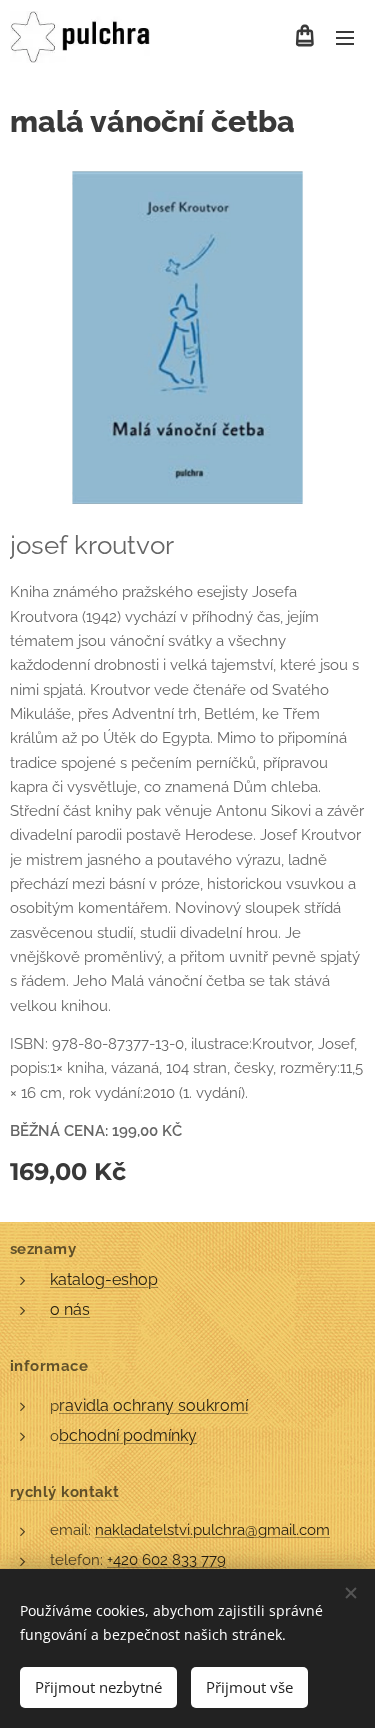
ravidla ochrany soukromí (153, 1405)
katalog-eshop (104, 1279)
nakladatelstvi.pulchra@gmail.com (212, 1530)
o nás (70, 1309)
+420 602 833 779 (166, 1560)
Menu (345, 37)
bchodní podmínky (128, 1435)
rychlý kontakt (64, 1492)
